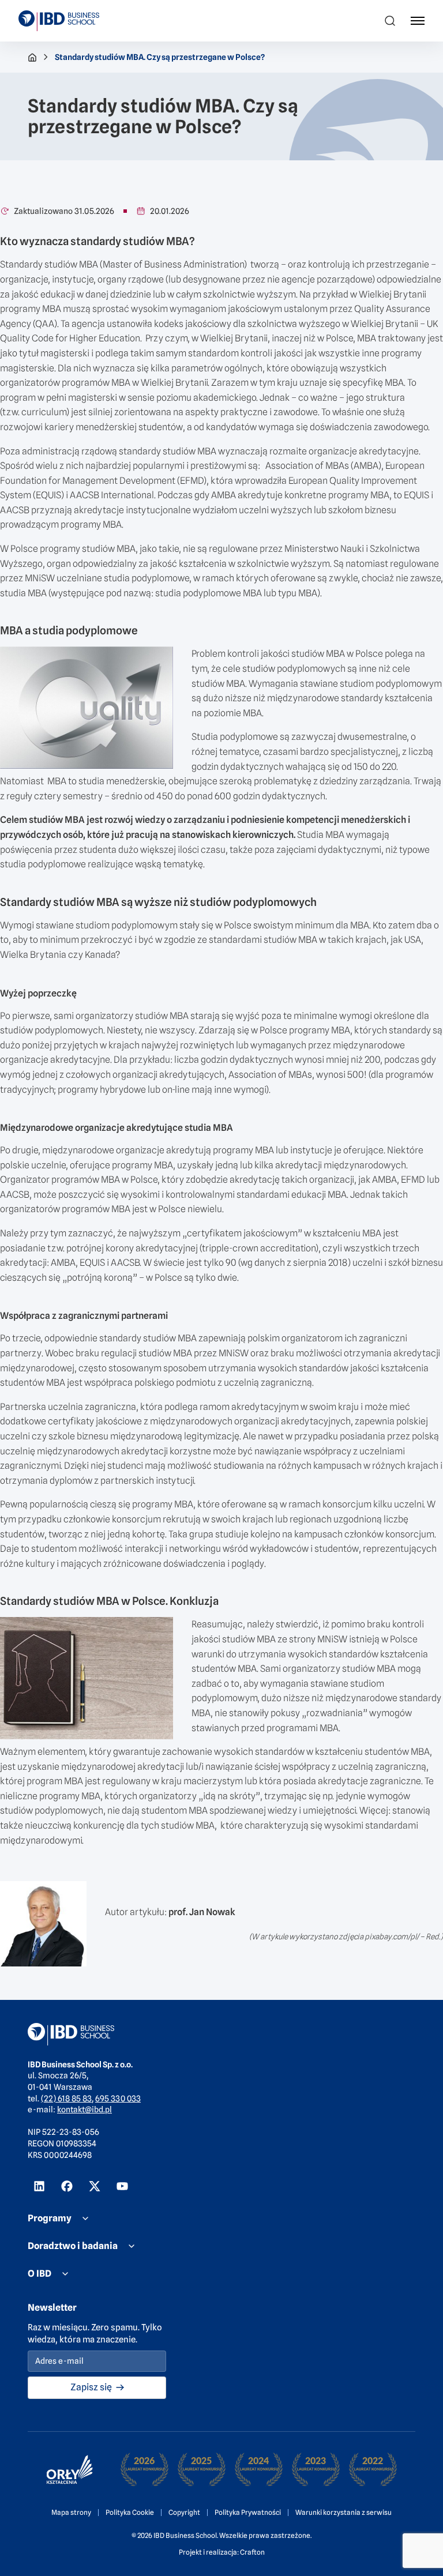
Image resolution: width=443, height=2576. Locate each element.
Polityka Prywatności (248, 2512)
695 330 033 (118, 2099)
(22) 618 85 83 (66, 2099)
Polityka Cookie (130, 2512)
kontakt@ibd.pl (85, 2109)
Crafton (252, 2552)
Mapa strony (71, 2512)
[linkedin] (39, 2186)
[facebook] (67, 2186)
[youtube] (122, 2186)
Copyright (184, 2512)
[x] (95, 2186)
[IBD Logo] (59, 21)
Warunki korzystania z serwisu (343, 2512)
